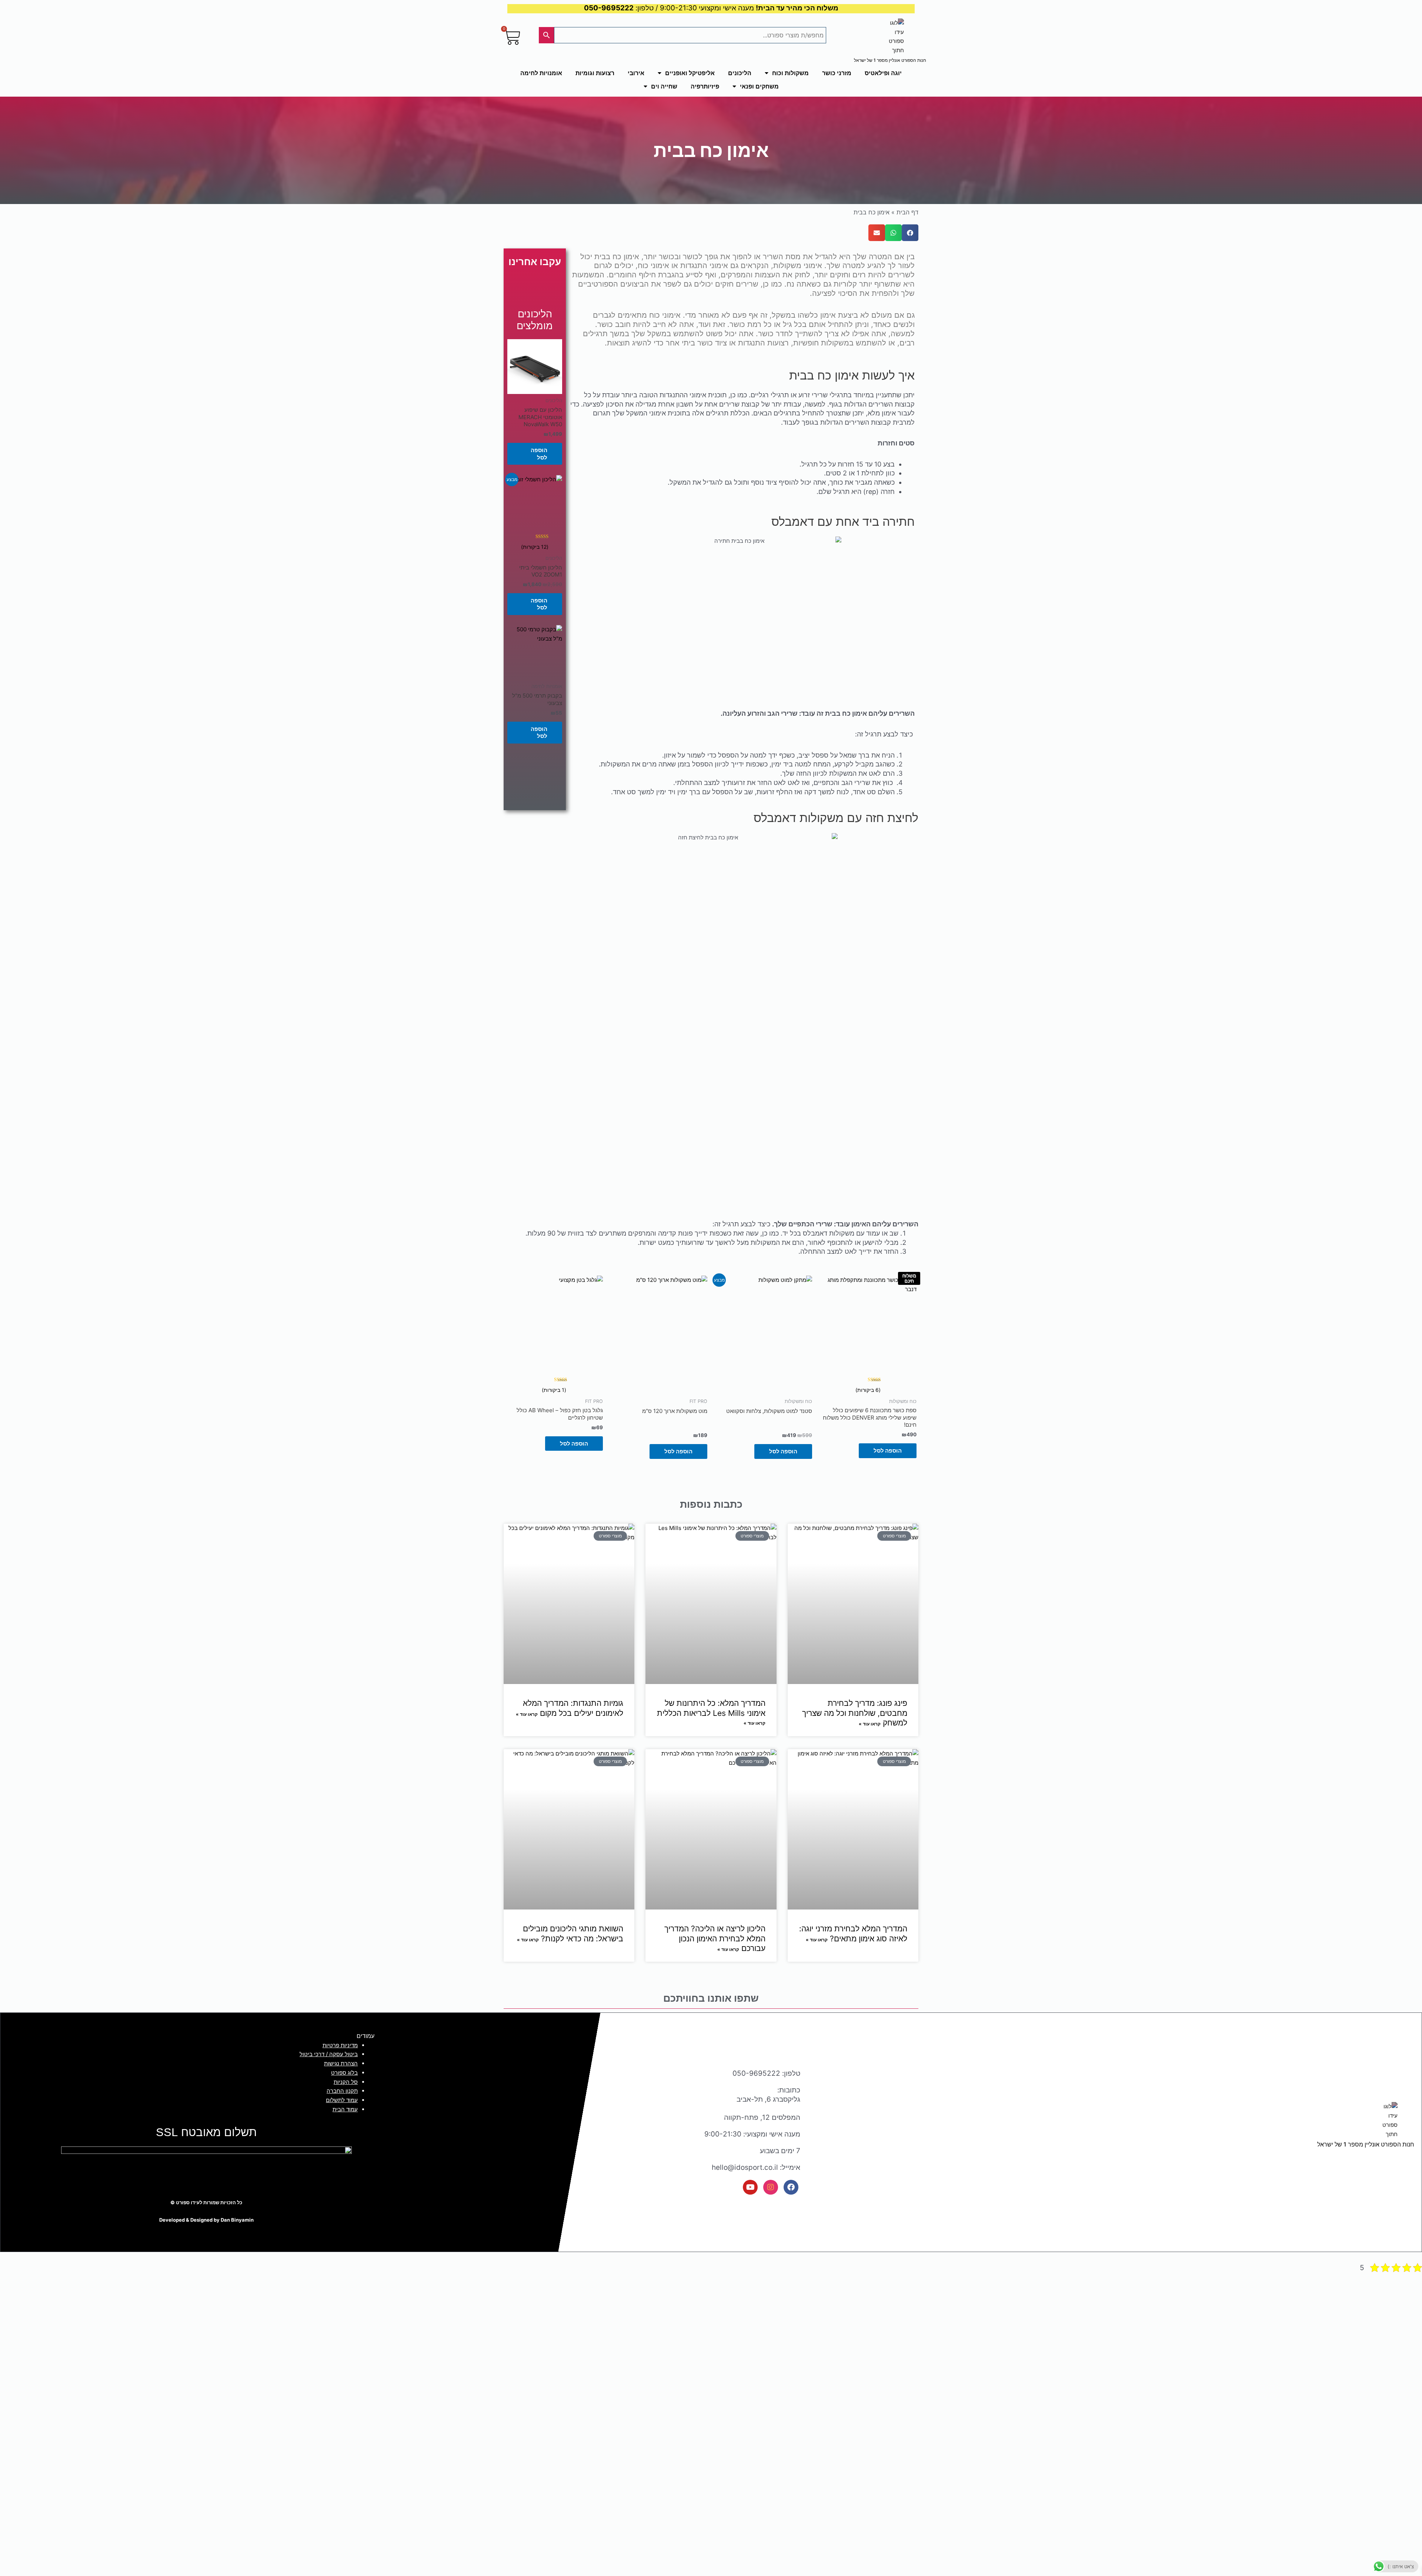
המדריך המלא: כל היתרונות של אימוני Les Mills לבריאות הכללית (711, 1708)
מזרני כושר (837, 73)
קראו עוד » (870, 1724)
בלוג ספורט (344, 2073)
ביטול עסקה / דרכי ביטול (329, 2054)
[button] (910, 233)
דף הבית (907, 212)
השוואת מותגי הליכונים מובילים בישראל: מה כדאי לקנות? (573, 1934)
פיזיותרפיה (705, 86)
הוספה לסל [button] (539, 454)
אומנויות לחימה (541, 73)
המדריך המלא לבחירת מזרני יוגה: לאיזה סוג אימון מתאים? (853, 1934)
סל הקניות (346, 2082)
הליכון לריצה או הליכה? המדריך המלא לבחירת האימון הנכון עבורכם (715, 1939)
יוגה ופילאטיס (883, 73)
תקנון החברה (342, 2091)
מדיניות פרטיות (340, 2045)
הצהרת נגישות (341, 2063)
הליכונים (740, 73)
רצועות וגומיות (595, 73)
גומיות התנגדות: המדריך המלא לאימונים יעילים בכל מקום (573, 1708)
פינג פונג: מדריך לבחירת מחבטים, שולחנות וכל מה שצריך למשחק (855, 1713)
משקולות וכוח (790, 73)
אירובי (636, 73)
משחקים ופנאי (759, 86)
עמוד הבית (345, 2109)
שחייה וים (664, 86)
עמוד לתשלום (342, 2100)
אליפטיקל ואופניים (690, 73)
